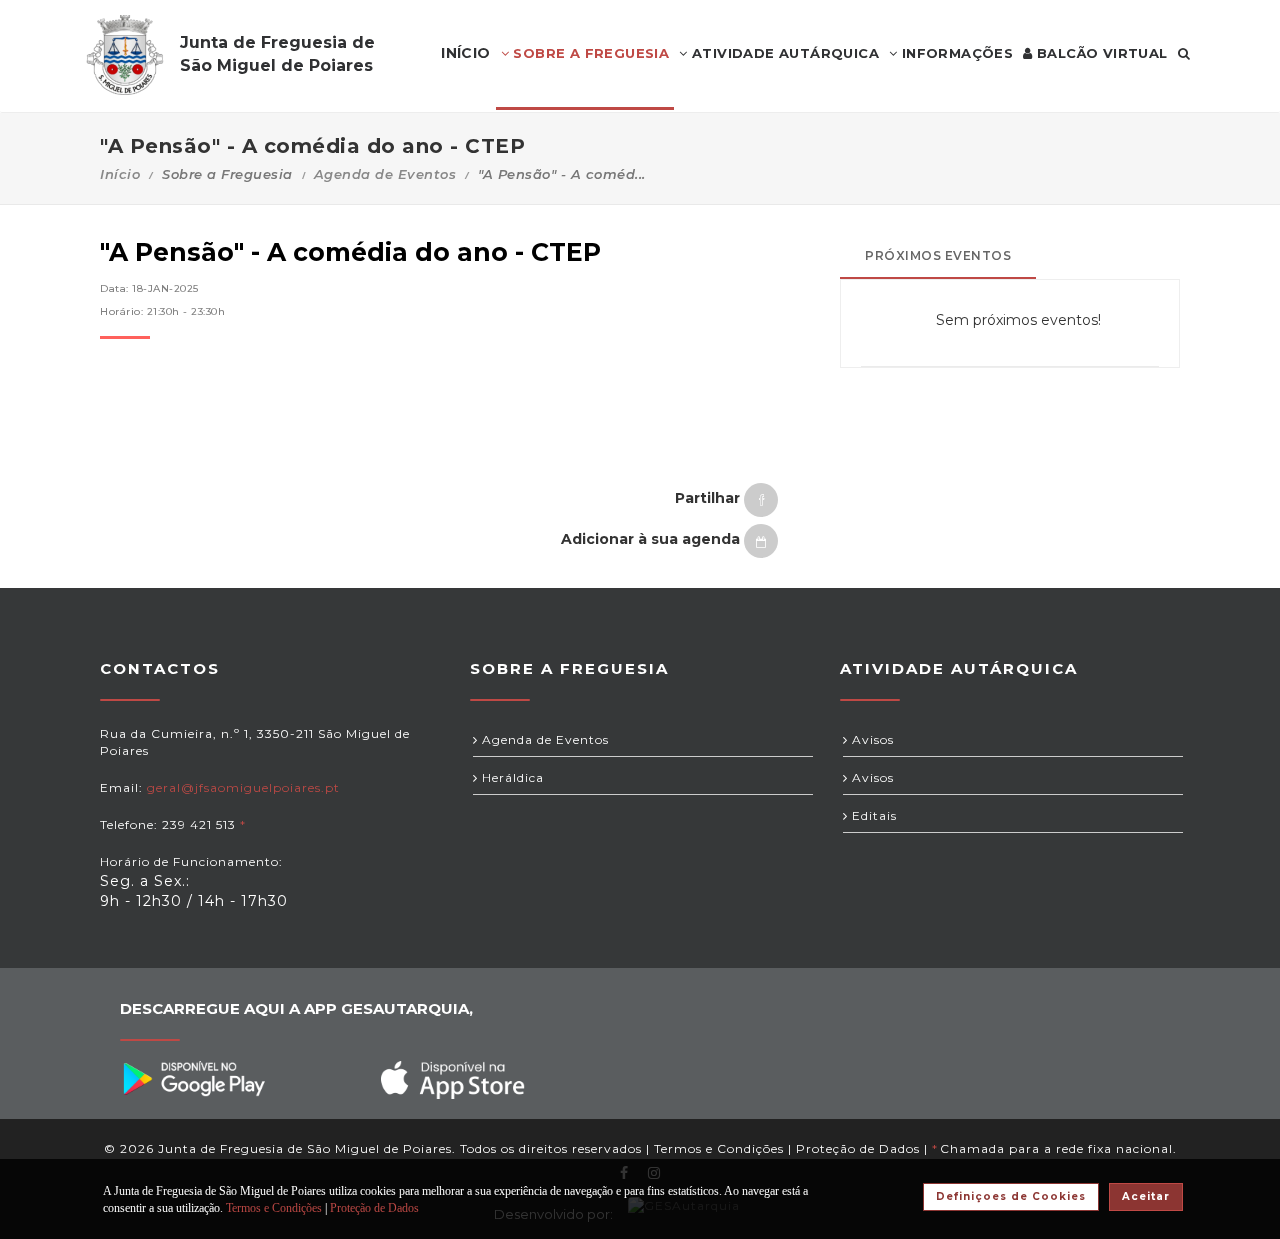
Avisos (871, 739)
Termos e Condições (719, 1148)
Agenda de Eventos (385, 174)
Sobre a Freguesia (589, 53)
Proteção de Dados (858, 1148)
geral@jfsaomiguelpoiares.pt (243, 787)
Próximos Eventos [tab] (938, 255)
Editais (872, 815)
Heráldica (511, 777)
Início (120, 174)
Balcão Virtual (1100, 53)
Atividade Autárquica (783, 53)
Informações (955, 53)
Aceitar (1146, 1196)
